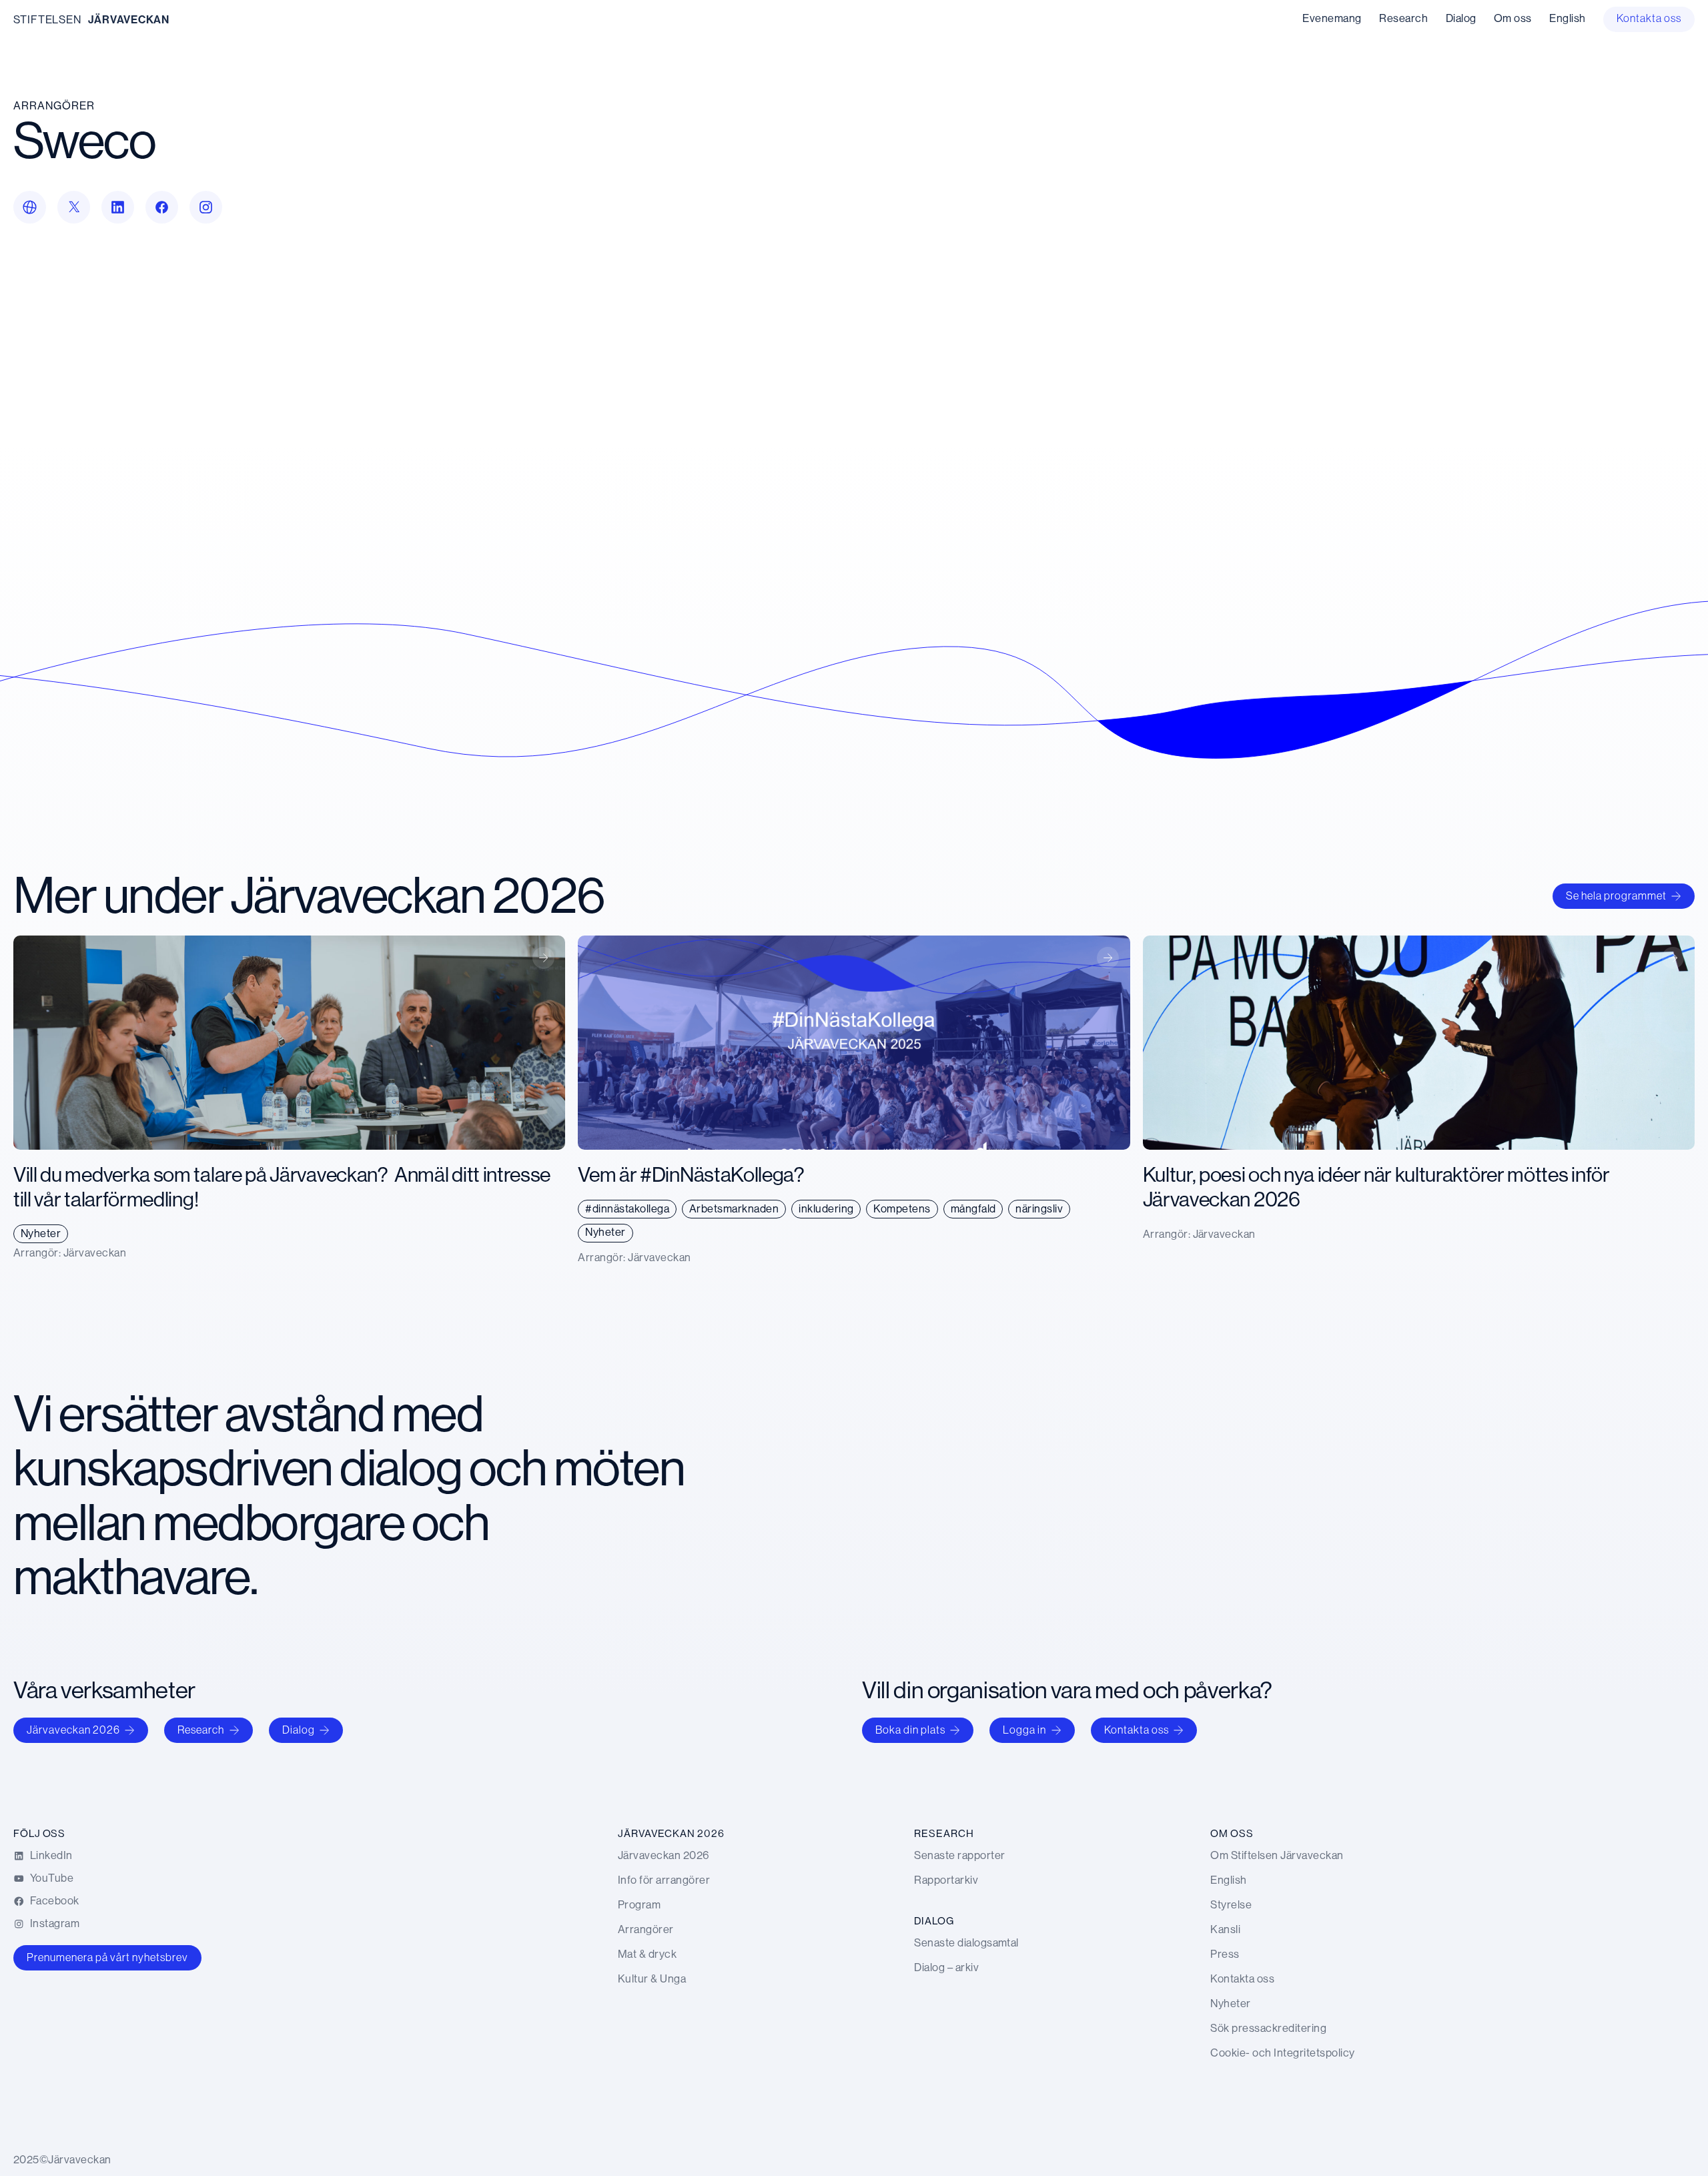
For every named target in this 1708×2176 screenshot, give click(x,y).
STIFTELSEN (47, 20)
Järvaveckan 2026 (73, 1730)
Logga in (1024, 1730)
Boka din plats (910, 1730)
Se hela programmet (1616, 896)
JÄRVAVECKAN (129, 20)
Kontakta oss (1137, 1730)
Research (201, 1730)
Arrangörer (54, 106)
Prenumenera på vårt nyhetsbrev (107, 1957)
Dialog (299, 1730)
